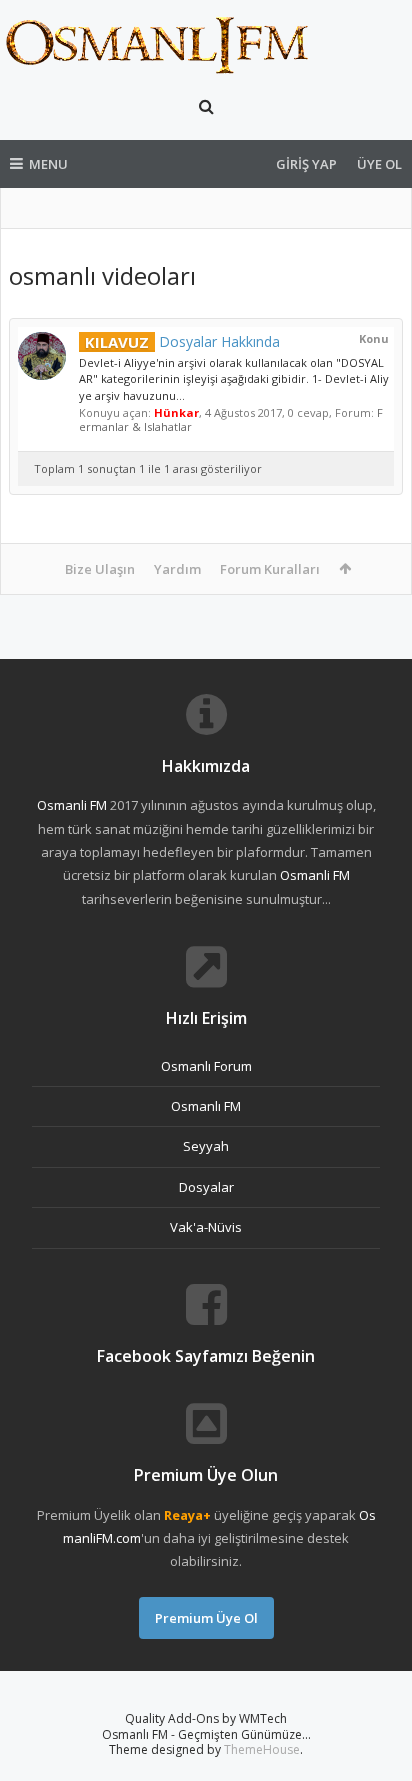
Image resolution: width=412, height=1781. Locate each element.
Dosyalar (206, 1187)
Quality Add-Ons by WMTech (206, 1718)
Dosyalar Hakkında (182, 341)
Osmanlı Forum (206, 1066)
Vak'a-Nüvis (206, 1227)
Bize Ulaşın (100, 569)
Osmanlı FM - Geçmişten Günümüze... (206, 1734)
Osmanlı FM (206, 1106)
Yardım (177, 569)
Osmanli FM (72, 805)
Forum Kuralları (270, 569)
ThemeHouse (262, 1749)
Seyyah (206, 1146)
